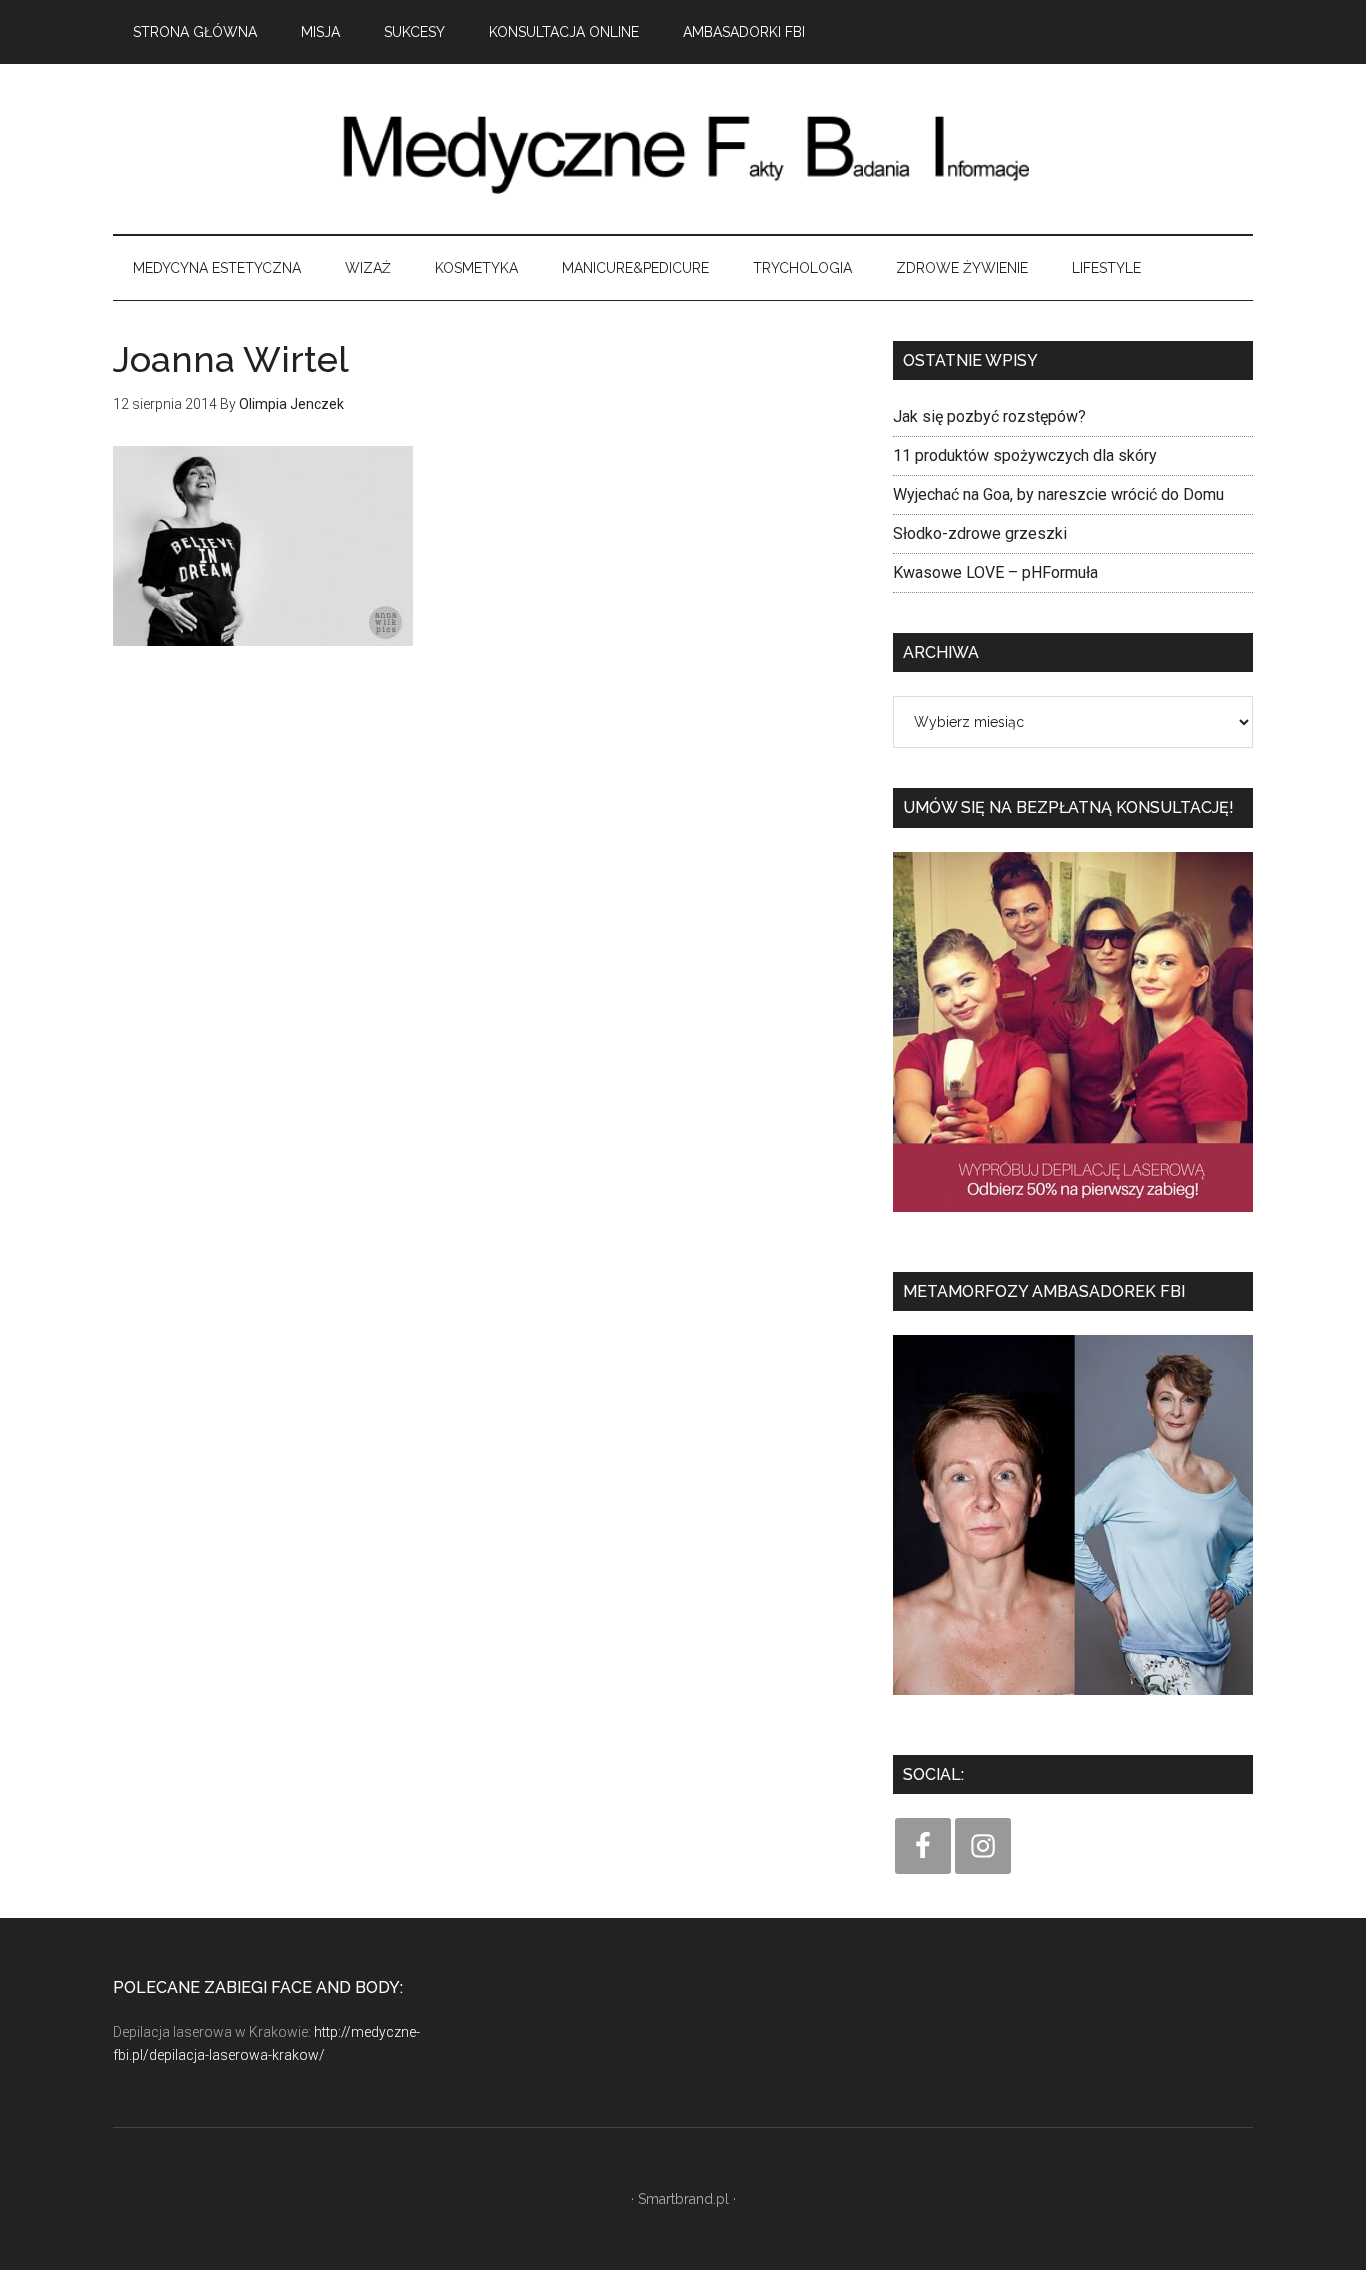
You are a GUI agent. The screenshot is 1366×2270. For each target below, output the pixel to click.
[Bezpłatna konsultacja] (1073, 1218)
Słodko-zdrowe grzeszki (980, 533)
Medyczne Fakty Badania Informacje (683, 149)
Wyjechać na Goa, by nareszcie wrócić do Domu (1058, 494)
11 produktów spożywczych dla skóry (1025, 455)
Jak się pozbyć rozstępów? (989, 416)
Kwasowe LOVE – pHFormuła (995, 572)
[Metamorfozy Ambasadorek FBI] (1073, 1701)
